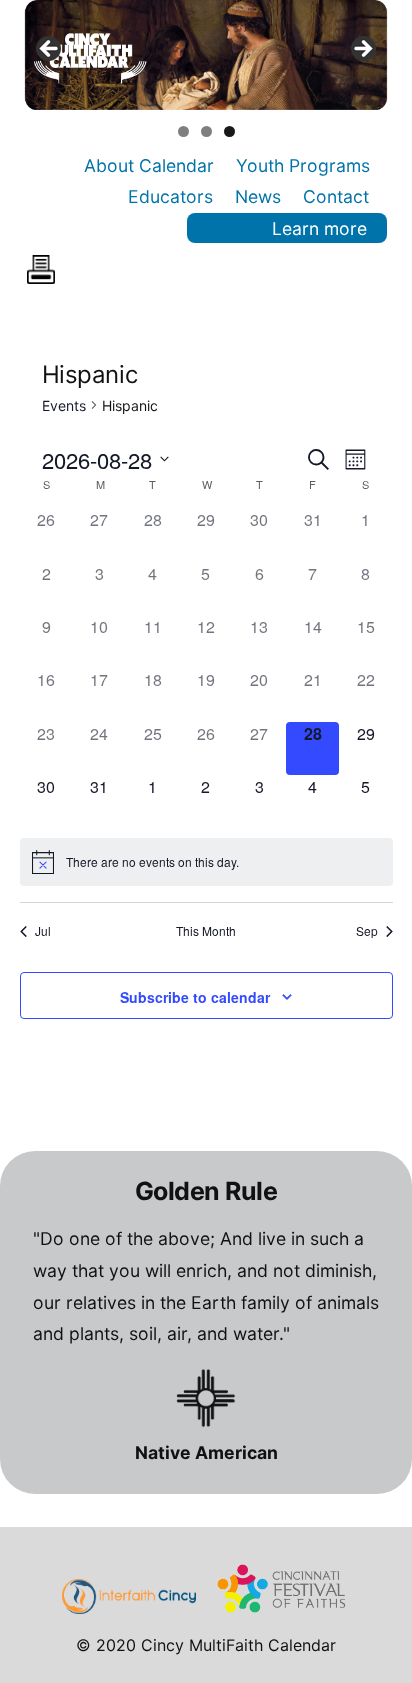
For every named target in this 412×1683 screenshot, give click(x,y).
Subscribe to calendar (195, 997)
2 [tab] (206, 131)
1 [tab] (183, 131)
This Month (206, 931)
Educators (170, 196)
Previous (50, 50)
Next (362, 50)
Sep (367, 931)
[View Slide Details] (206, 55)
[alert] (206, 862)
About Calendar (149, 165)
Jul (43, 931)
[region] (206, 55)
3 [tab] (229, 131)
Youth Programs (303, 165)
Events (64, 405)
